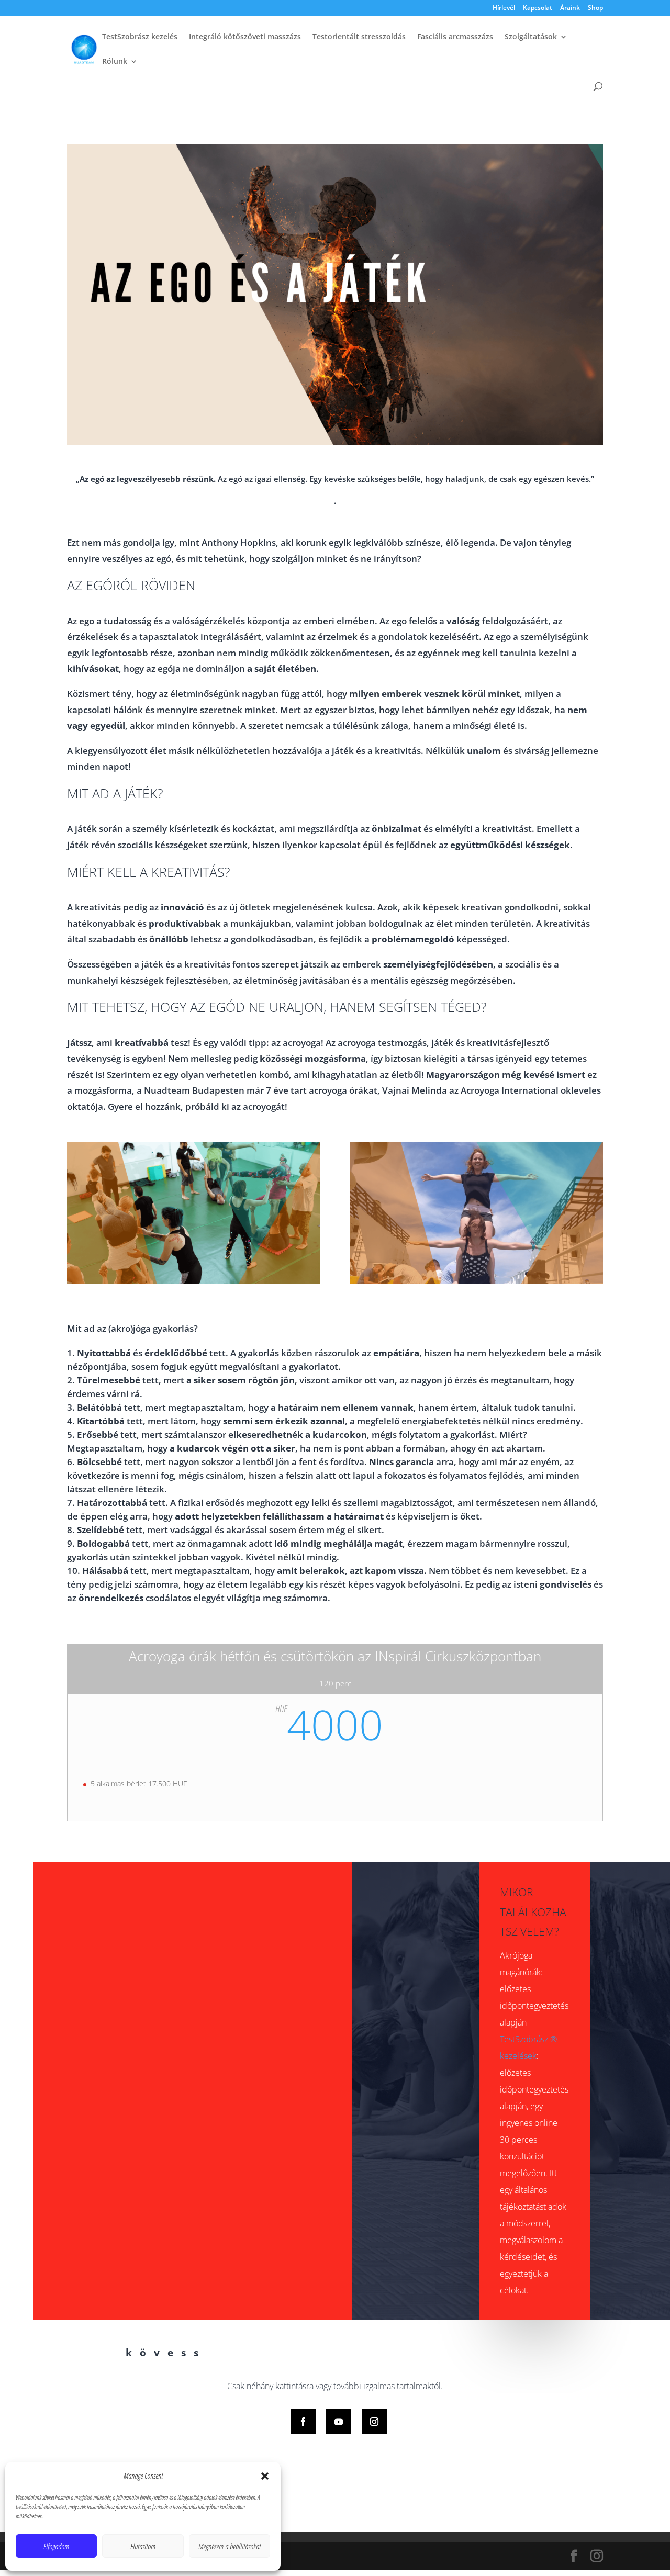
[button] (265, 2476)
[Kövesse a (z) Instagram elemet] (374, 2422)
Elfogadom (56, 2546)
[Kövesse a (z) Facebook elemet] (303, 2422)
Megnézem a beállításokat (230, 2546)
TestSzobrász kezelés (140, 37)
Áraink (570, 8)
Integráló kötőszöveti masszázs (245, 37)
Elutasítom (143, 2546)
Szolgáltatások (531, 37)
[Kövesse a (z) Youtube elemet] (339, 2422)
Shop (595, 8)
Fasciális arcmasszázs (455, 37)
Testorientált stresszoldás (359, 37)
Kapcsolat (538, 8)
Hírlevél (504, 8)
